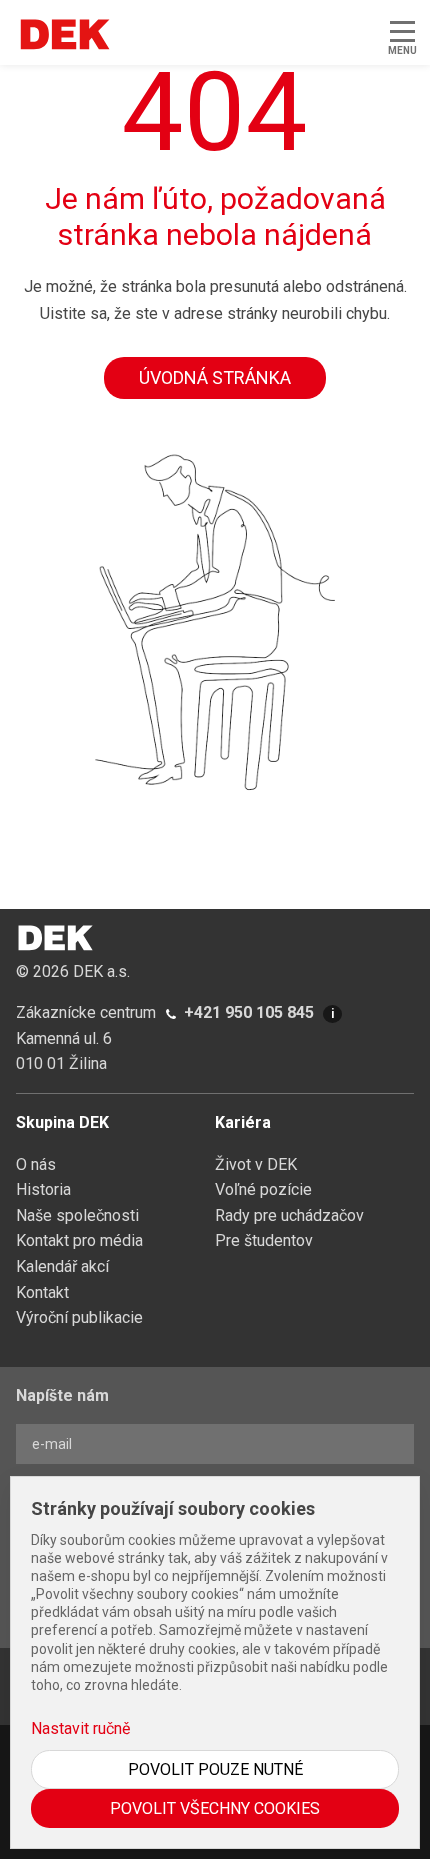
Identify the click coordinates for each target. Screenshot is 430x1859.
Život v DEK (256, 1164)
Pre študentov (264, 1240)
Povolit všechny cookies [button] (215, 1808)
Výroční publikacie (79, 1317)
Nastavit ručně (80, 1728)
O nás (36, 1164)
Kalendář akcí (62, 1266)
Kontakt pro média (79, 1240)
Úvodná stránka (215, 377)
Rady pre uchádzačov (289, 1215)
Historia (43, 1189)
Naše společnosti (77, 1215)
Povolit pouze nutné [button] (215, 1769)
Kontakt (42, 1292)
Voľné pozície (263, 1189)
